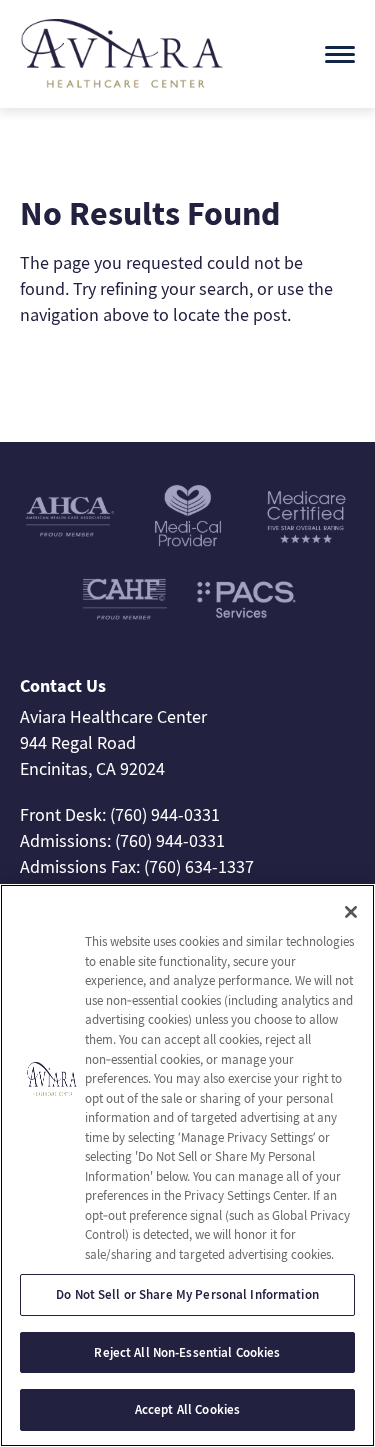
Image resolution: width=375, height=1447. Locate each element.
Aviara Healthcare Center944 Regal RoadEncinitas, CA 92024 (113, 742)
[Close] (351, 912)
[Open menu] (340, 54)
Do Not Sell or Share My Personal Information (187, 1294)
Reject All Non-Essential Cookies (187, 1352)
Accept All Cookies (187, 1409)
